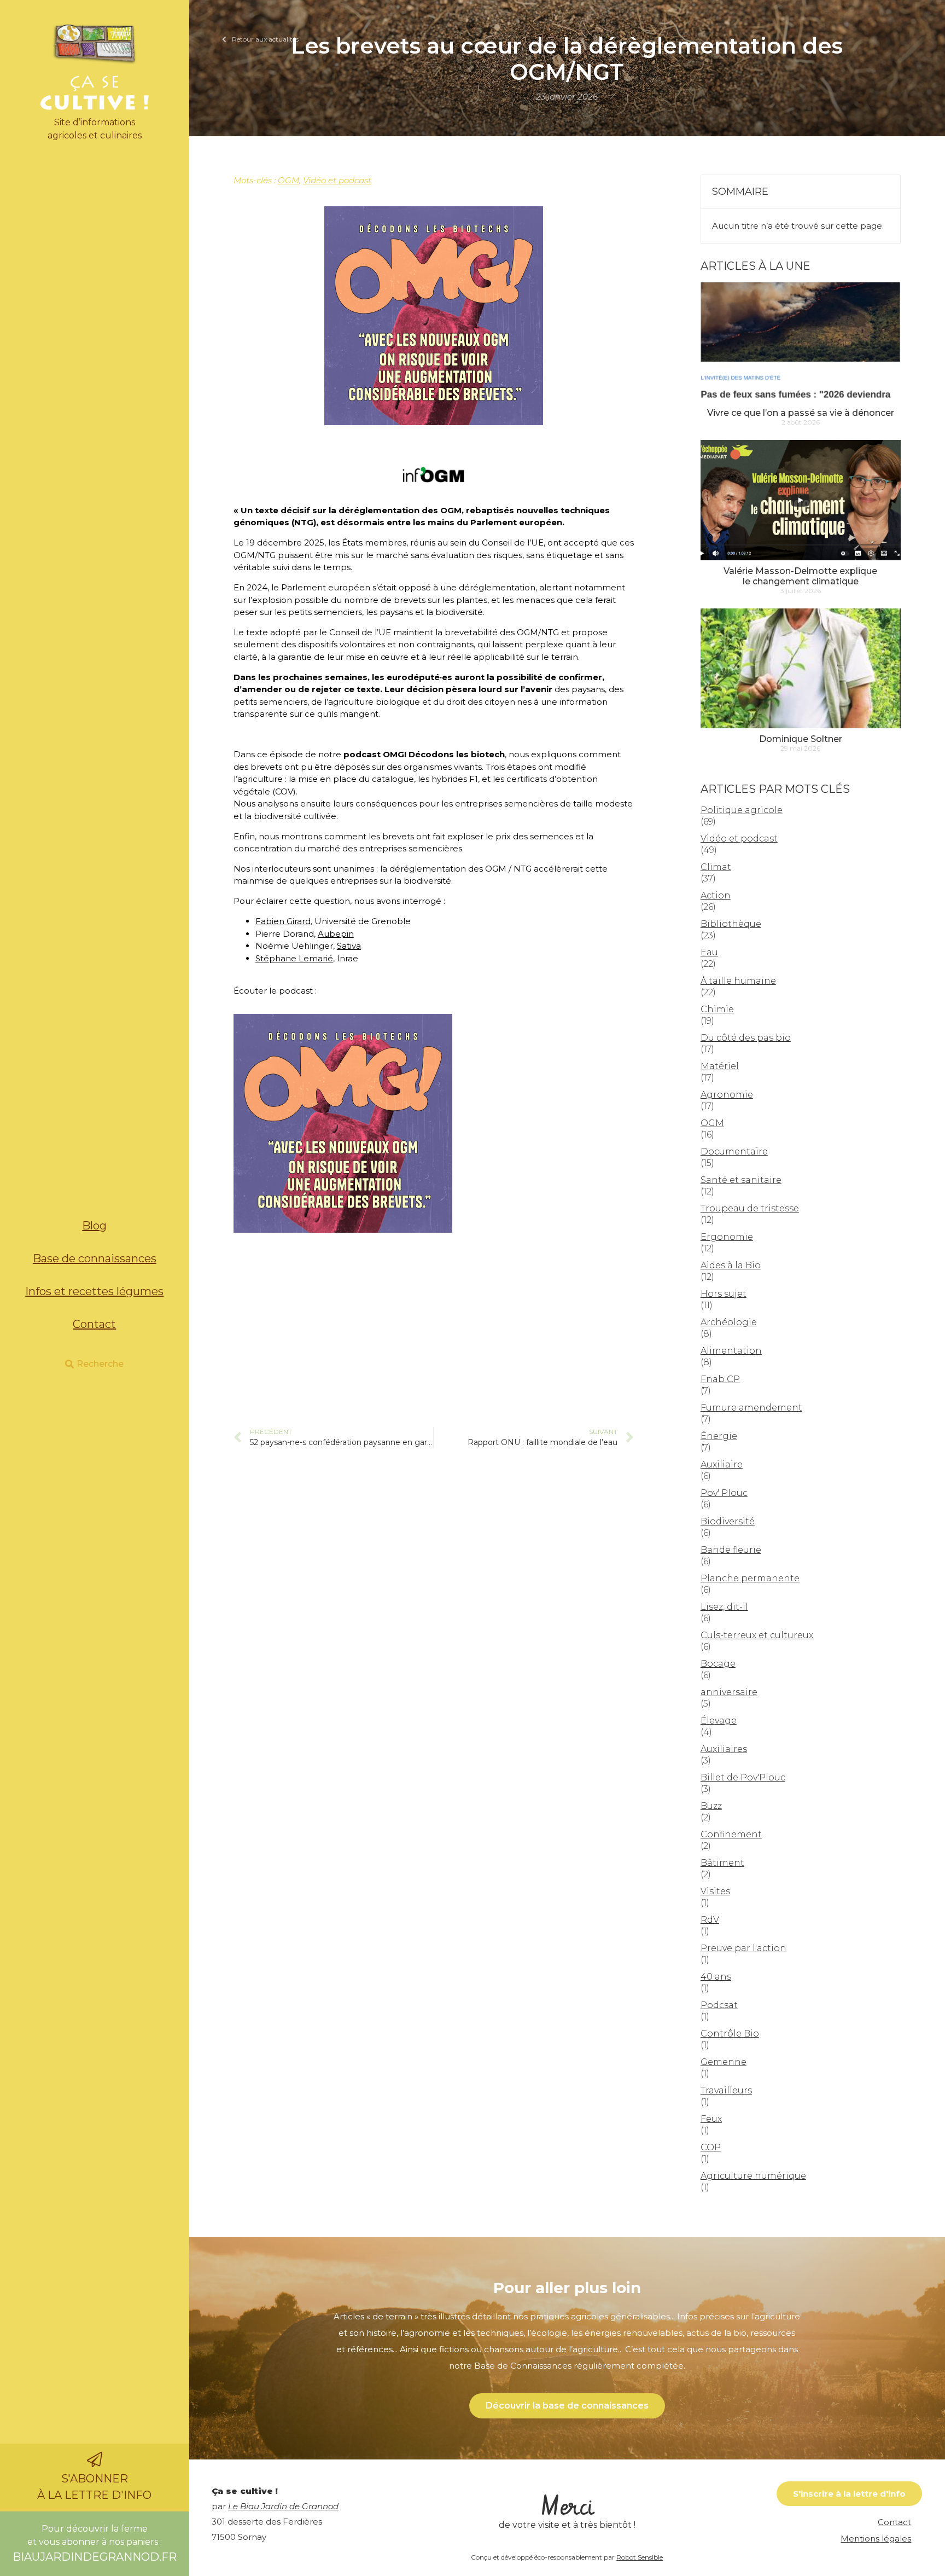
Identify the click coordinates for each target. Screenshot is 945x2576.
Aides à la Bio (731, 1265)
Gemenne (724, 2062)
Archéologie (729, 1322)
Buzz (711, 1806)
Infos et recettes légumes (94, 1291)
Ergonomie (727, 1237)
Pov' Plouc (724, 1493)
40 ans (716, 1977)
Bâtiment (722, 1863)
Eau (709, 952)
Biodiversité (728, 1521)
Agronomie (727, 1095)
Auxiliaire (722, 1464)
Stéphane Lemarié (294, 958)
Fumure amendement (751, 1408)
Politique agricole (742, 810)
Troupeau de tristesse (750, 1208)
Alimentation (731, 1351)
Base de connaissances (95, 1258)
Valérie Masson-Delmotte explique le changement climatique (800, 576)
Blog (94, 1226)
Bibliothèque (731, 924)
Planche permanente (750, 1578)
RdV (710, 1920)
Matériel (720, 1066)
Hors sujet (724, 1294)
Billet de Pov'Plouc (743, 1777)
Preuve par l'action (743, 1948)
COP (711, 2147)
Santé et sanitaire (741, 1180)
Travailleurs (726, 2090)
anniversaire (729, 1692)
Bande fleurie (731, 1550)
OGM (288, 180)
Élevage (719, 1721)
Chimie (717, 1009)
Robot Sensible (640, 2557)
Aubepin (336, 934)
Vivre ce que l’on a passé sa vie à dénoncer (801, 413)
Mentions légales (876, 2539)
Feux (711, 2119)
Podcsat (719, 2005)
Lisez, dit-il (724, 1607)
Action (716, 895)
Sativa (349, 946)
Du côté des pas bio (746, 1038)
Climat (716, 867)
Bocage (718, 1664)
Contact (94, 1324)
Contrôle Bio (730, 2033)
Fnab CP (720, 1379)
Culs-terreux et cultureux (757, 1635)
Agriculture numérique (753, 2176)
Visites (715, 1891)
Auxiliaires (724, 1749)
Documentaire (734, 1151)
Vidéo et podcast (337, 180)
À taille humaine (738, 981)
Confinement (731, 1834)
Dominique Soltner (801, 739)
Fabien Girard (283, 921)
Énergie (719, 1436)
